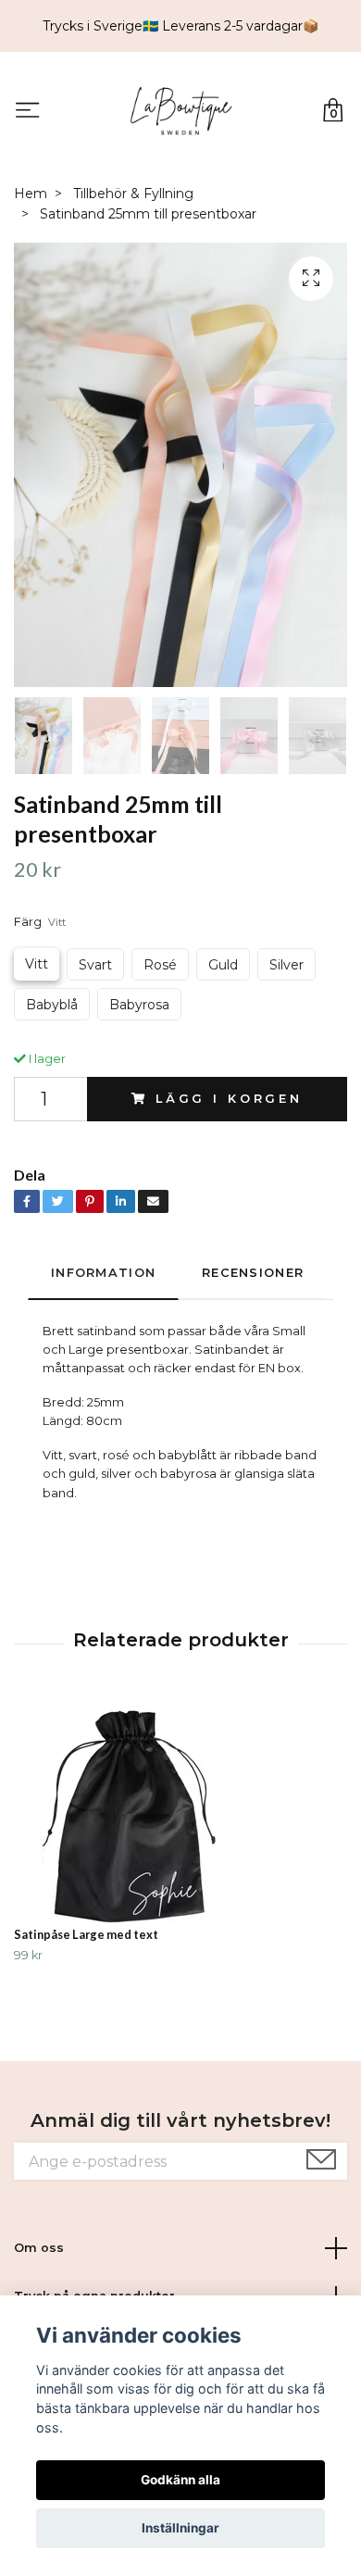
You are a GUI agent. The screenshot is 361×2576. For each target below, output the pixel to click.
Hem (31, 194)
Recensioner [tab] (253, 1273)
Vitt (37, 964)
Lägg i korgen (229, 1099)
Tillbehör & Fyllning (133, 194)
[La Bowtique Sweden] (181, 112)
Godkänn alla (180, 2480)
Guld (223, 965)
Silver (286, 965)
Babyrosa (139, 1005)
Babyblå (52, 1005)
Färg (40, 922)
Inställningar (180, 2528)
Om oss (39, 2248)
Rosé (160, 965)
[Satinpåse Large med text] (180, 1811)
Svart (95, 965)
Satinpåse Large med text (86, 1934)
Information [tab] (103, 1273)
